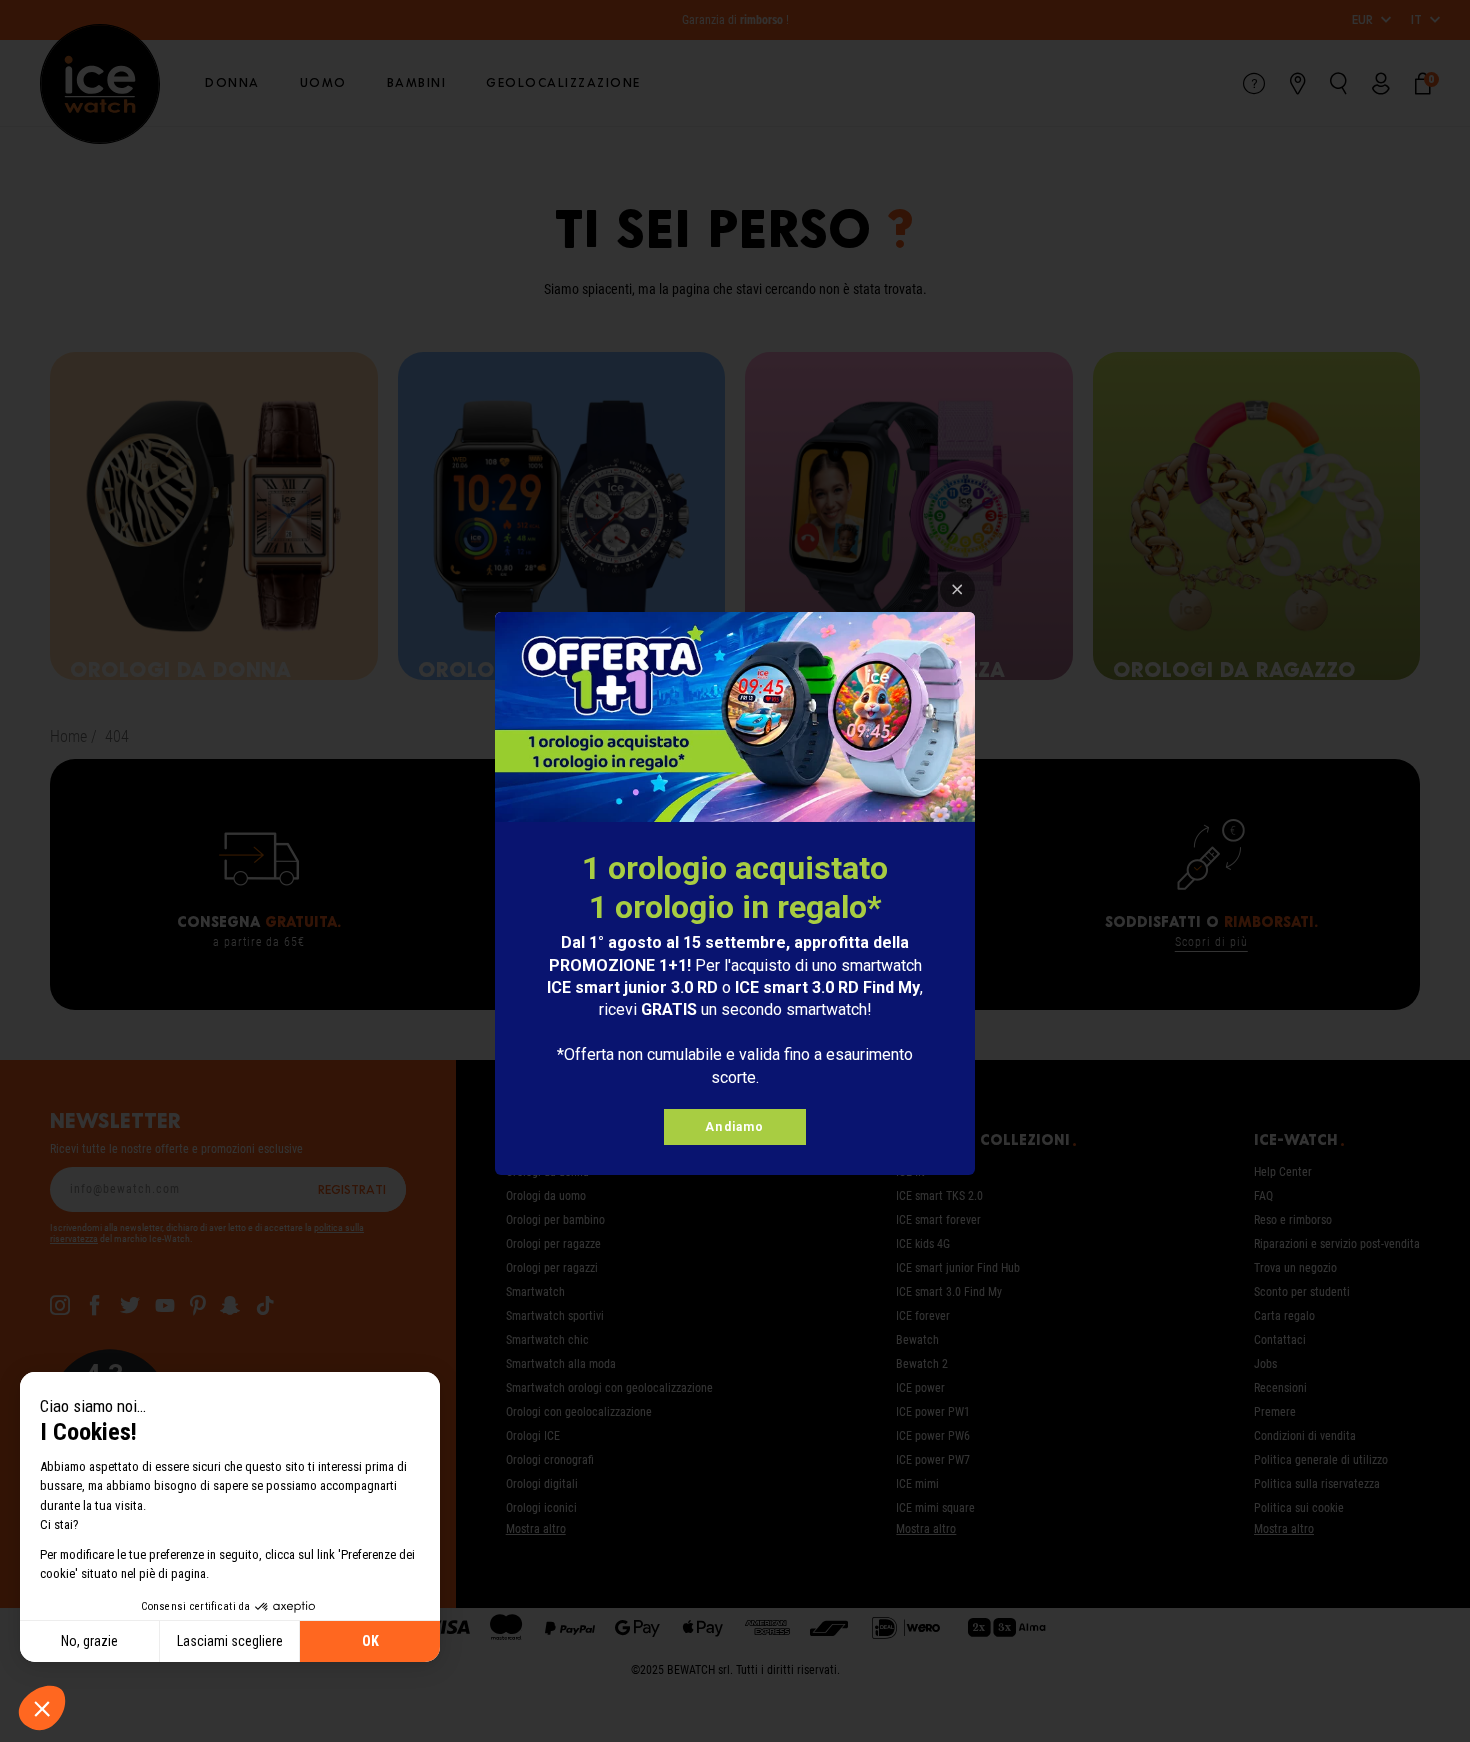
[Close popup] (957, 589)
